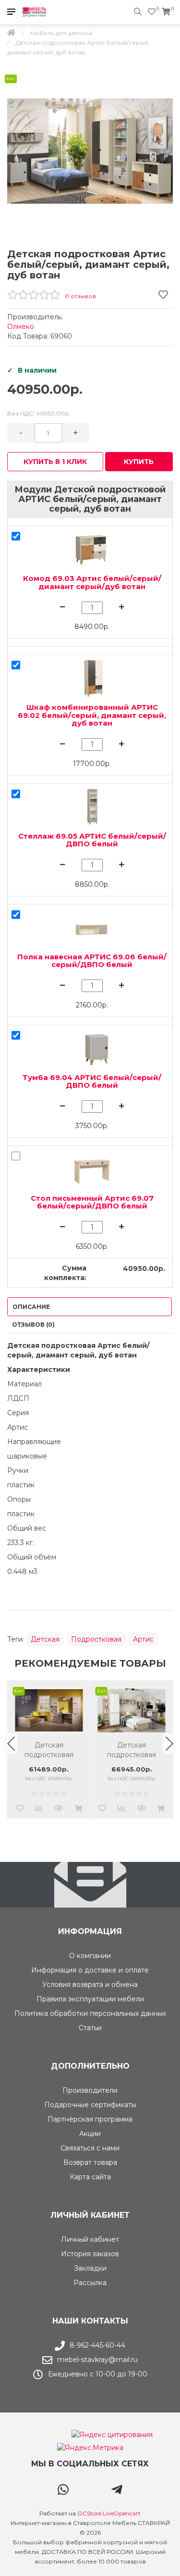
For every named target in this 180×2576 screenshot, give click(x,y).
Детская (45, 1639)
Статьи (90, 2028)
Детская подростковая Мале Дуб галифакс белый (49, 1750)
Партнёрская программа (90, 2119)
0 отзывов (80, 296)
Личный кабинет (90, 2239)
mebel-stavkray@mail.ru (97, 2360)
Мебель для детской (61, 33)
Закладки (90, 2268)
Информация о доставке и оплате (90, 1970)
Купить (139, 462)
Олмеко (21, 327)
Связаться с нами (90, 2148)
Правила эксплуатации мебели (90, 1999)
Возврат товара (90, 2162)
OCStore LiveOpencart (109, 2513)
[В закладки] (20, 1809)
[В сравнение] (39, 1809)
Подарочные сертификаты (90, 2105)
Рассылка (90, 2283)
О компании (90, 1956)
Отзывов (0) (33, 1325)
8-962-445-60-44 (97, 2345)
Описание (31, 1307)
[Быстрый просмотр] (59, 1809)
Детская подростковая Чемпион (132, 1750)
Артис (143, 1639)
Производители (90, 2090)
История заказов (90, 2254)
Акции (90, 2134)
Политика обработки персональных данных (90, 2013)
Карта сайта (90, 2177)
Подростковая (96, 1639)
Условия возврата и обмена (90, 1985)
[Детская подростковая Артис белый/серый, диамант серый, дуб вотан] (90, 151)
